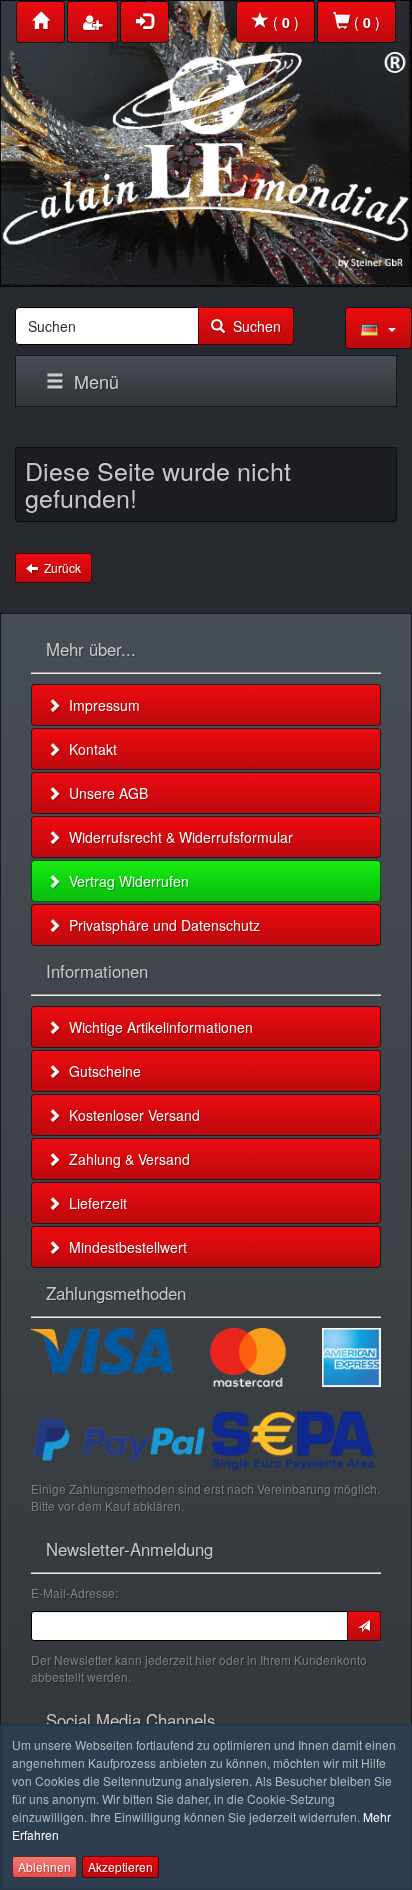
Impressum (100, 705)
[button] (378, 328)
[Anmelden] (364, 1626)
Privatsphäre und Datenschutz (160, 925)
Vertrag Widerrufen (125, 881)
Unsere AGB (104, 793)
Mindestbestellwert (124, 1247)
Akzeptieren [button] (120, 1866)
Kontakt (89, 749)
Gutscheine (101, 1071)
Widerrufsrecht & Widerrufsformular (177, 837)
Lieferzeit (94, 1203)
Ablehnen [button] (44, 1866)
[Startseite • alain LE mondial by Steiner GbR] (206, 138)
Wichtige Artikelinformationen (157, 1027)
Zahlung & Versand (125, 1159)
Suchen (253, 326)
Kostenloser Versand (130, 1115)
